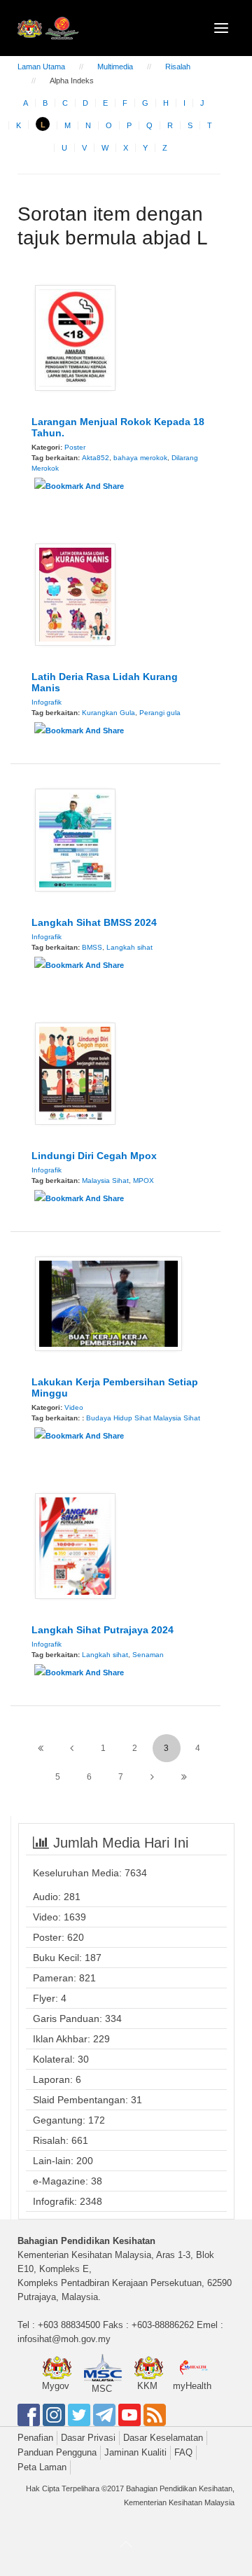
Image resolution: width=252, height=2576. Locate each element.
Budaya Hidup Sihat (119, 1418)
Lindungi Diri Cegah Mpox (94, 1156)
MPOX (143, 1180)
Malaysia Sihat (105, 1180)
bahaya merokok (140, 458)
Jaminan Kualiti (135, 2452)
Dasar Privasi (88, 2438)
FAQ (183, 2452)
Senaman (148, 1655)
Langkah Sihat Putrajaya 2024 (103, 1630)
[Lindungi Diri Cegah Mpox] (75, 1073)
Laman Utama (41, 67)
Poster (75, 447)
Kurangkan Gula (108, 713)
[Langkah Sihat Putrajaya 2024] (75, 1545)
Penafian (35, 2438)
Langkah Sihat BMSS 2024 (94, 922)
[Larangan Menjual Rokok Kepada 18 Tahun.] (75, 337)
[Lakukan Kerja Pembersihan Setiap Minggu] (108, 1303)
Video (74, 1407)
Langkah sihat (129, 947)
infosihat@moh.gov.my (64, 2339)
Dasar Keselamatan (163, 2438)
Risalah (178, 67)
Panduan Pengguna (57, 2452)
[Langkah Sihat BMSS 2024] (75, 839)
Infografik (47, 702)
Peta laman (42, 2467)
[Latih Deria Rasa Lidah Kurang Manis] (75, 594)
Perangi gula (160, 713)
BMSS (92, 947)
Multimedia (115, 67)
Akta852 (96, 458)
